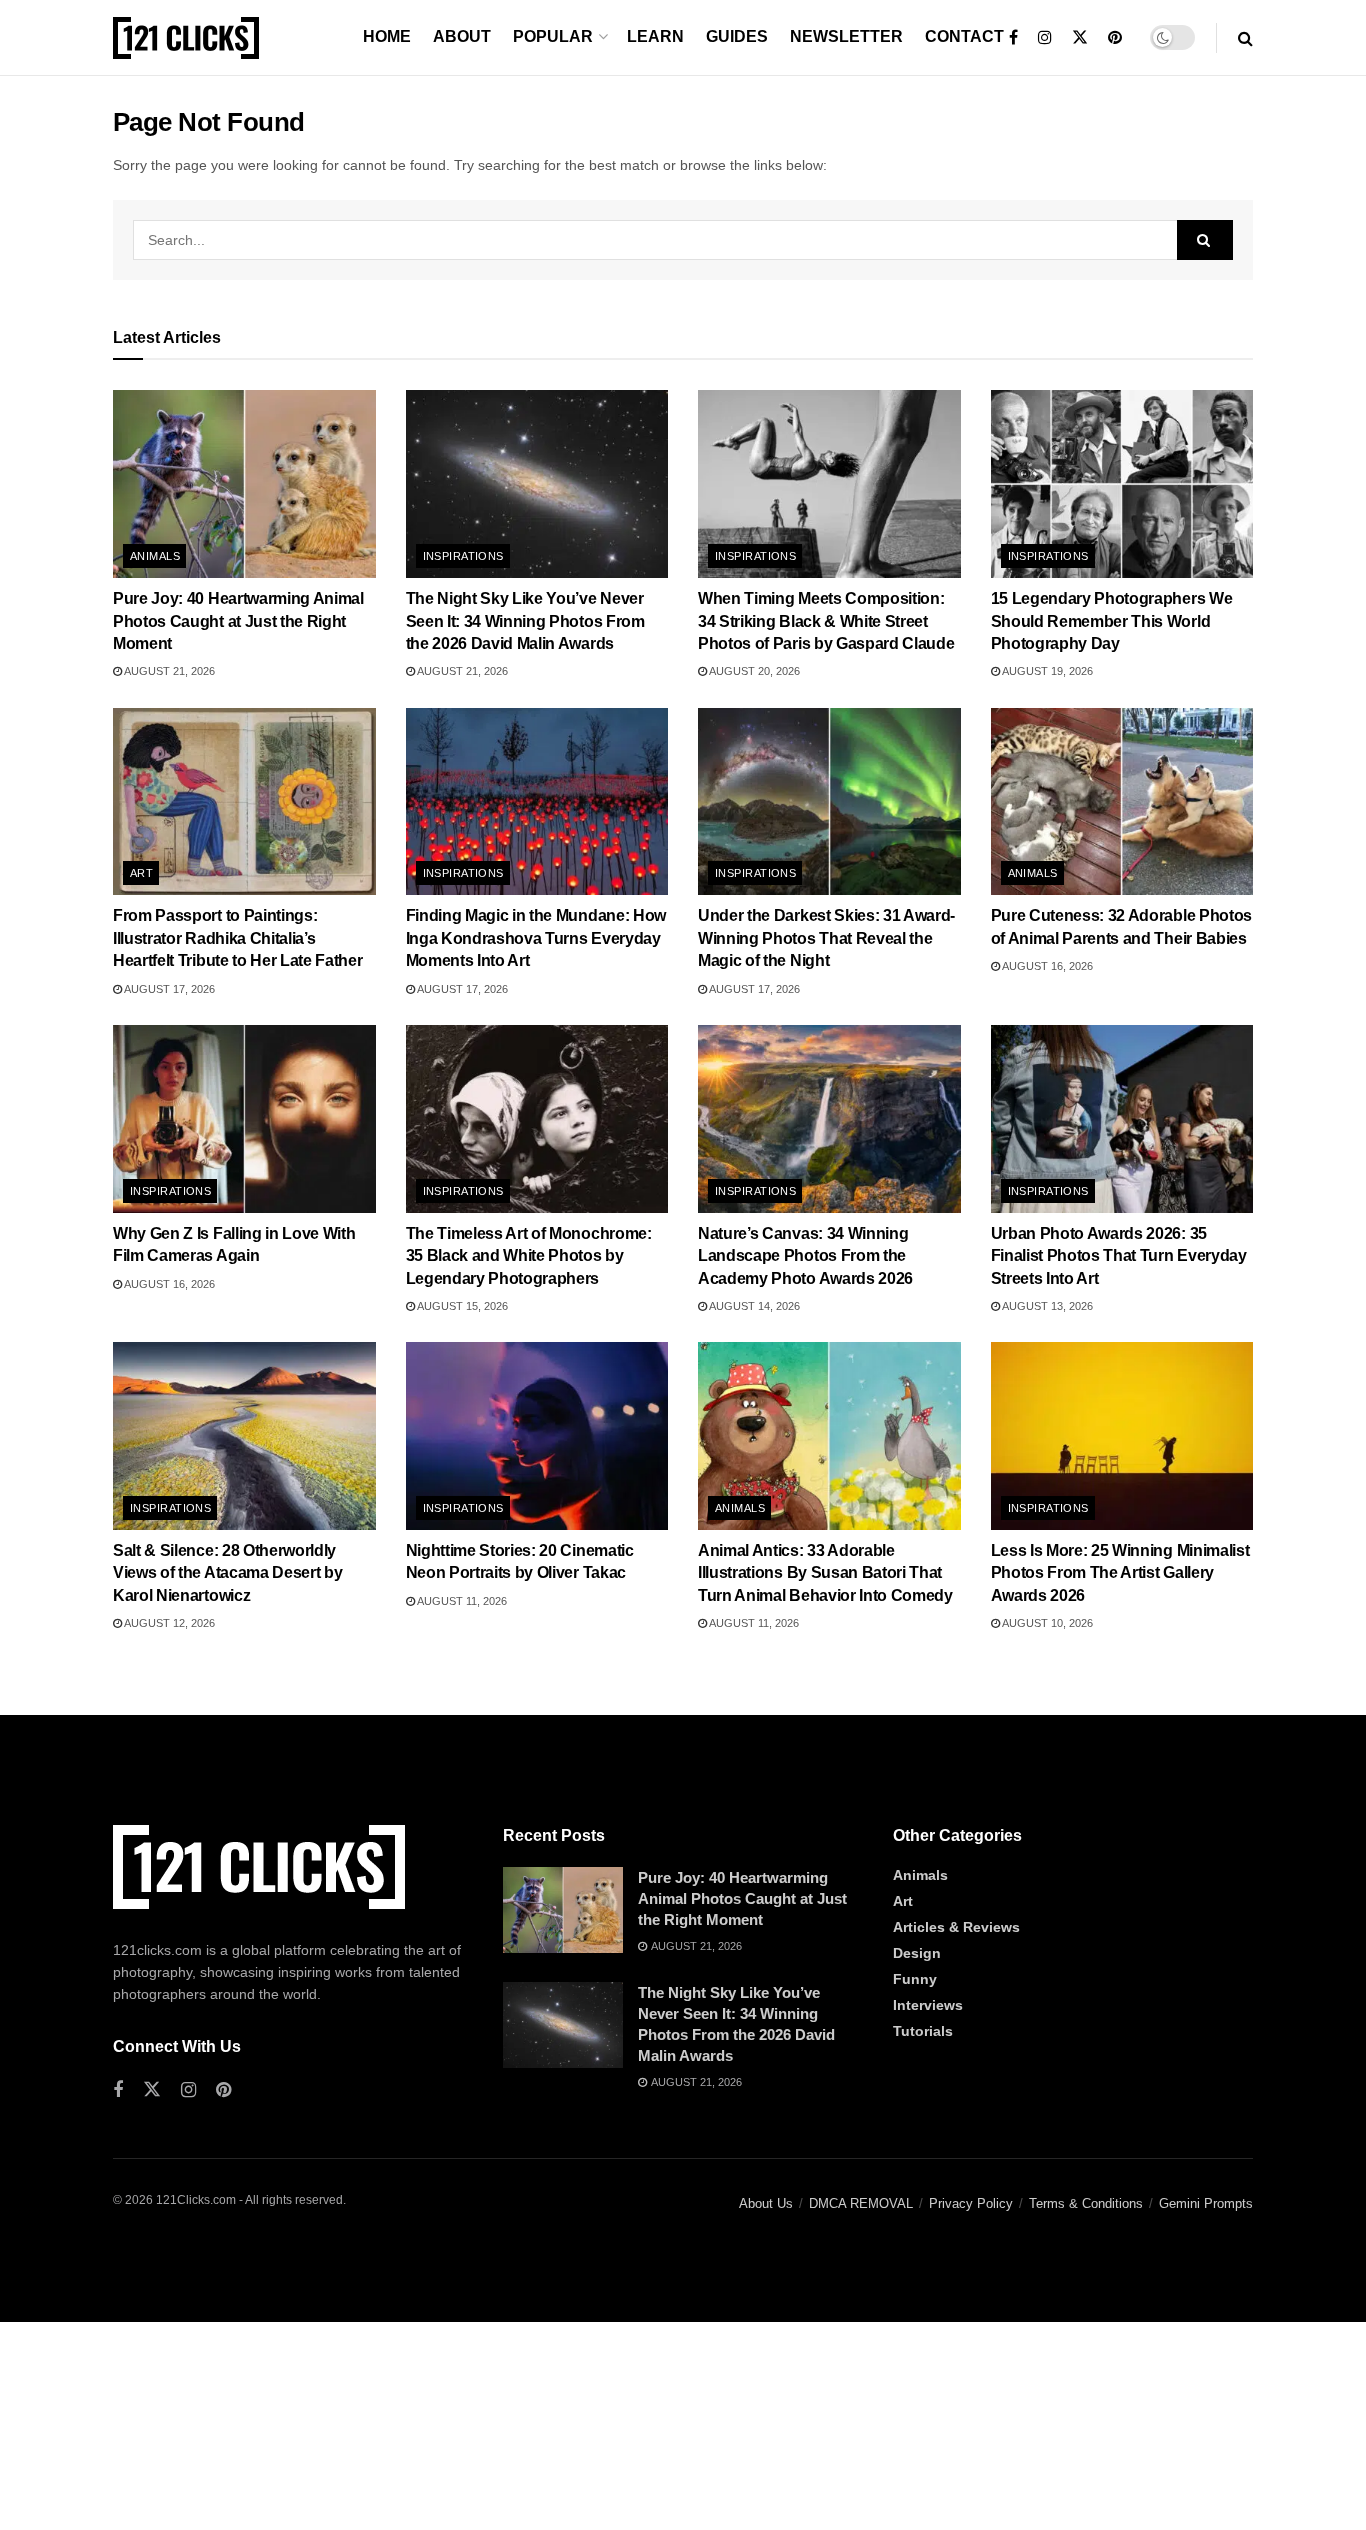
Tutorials (923, 2031)
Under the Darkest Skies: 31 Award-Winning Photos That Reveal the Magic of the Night (826, 938)
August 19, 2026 (1046, 671)
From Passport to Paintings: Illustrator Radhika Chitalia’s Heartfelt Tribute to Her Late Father (237, 938)
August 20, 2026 (753, 671)
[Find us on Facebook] (1013, 38)
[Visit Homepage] (186, 38)
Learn (655, 36)
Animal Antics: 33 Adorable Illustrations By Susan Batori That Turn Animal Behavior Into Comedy (825, 1573)
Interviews (928, 2005)
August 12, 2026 (168, 1623)
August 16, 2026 (1046, 966)
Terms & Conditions (1086, 2203)
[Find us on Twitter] (1080, 38)
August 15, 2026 (461, 1306)
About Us (766, 2203)
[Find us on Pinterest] (1115, 38)
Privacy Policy (971, 2203)
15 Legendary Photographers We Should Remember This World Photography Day (1112, 621)
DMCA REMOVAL (861, 2203)
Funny (915, 1979)
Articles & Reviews (956, 1927)
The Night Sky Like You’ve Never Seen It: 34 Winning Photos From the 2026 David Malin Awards (525, 621)
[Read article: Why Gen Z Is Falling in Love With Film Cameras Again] (244, 1119)
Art (141, 873)
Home (387, 36)
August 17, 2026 (168, 989)
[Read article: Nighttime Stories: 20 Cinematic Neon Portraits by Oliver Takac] (537, 1436)
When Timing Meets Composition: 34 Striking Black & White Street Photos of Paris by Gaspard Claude (826, 621)
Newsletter (846, 36)
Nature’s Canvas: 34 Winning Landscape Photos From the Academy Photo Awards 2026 (805, 1256)
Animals (155, 556)
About (462, 36)
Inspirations (463, 556)
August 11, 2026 (461, 1601)
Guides (737, 36)
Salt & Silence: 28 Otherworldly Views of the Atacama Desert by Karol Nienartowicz (227, 1573)
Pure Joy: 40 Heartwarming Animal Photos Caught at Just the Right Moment (238, 621)
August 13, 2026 (1046, 1306)
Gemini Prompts (1206, 2203)
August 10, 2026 (1046, 1623)
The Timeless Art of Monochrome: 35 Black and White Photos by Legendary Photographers (529, 1256)
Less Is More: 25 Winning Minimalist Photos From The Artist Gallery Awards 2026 (1120, 1573)
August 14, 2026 (753, 1306)
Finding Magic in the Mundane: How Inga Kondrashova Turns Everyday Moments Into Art (536, 938)
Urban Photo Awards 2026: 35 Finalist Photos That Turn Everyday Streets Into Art (1119, 1256)
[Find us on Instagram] (1045, 38)
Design (917, 1953)
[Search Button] (1245, 38)
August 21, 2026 (168, 671)
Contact (964, 36)
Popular (553, 36)
